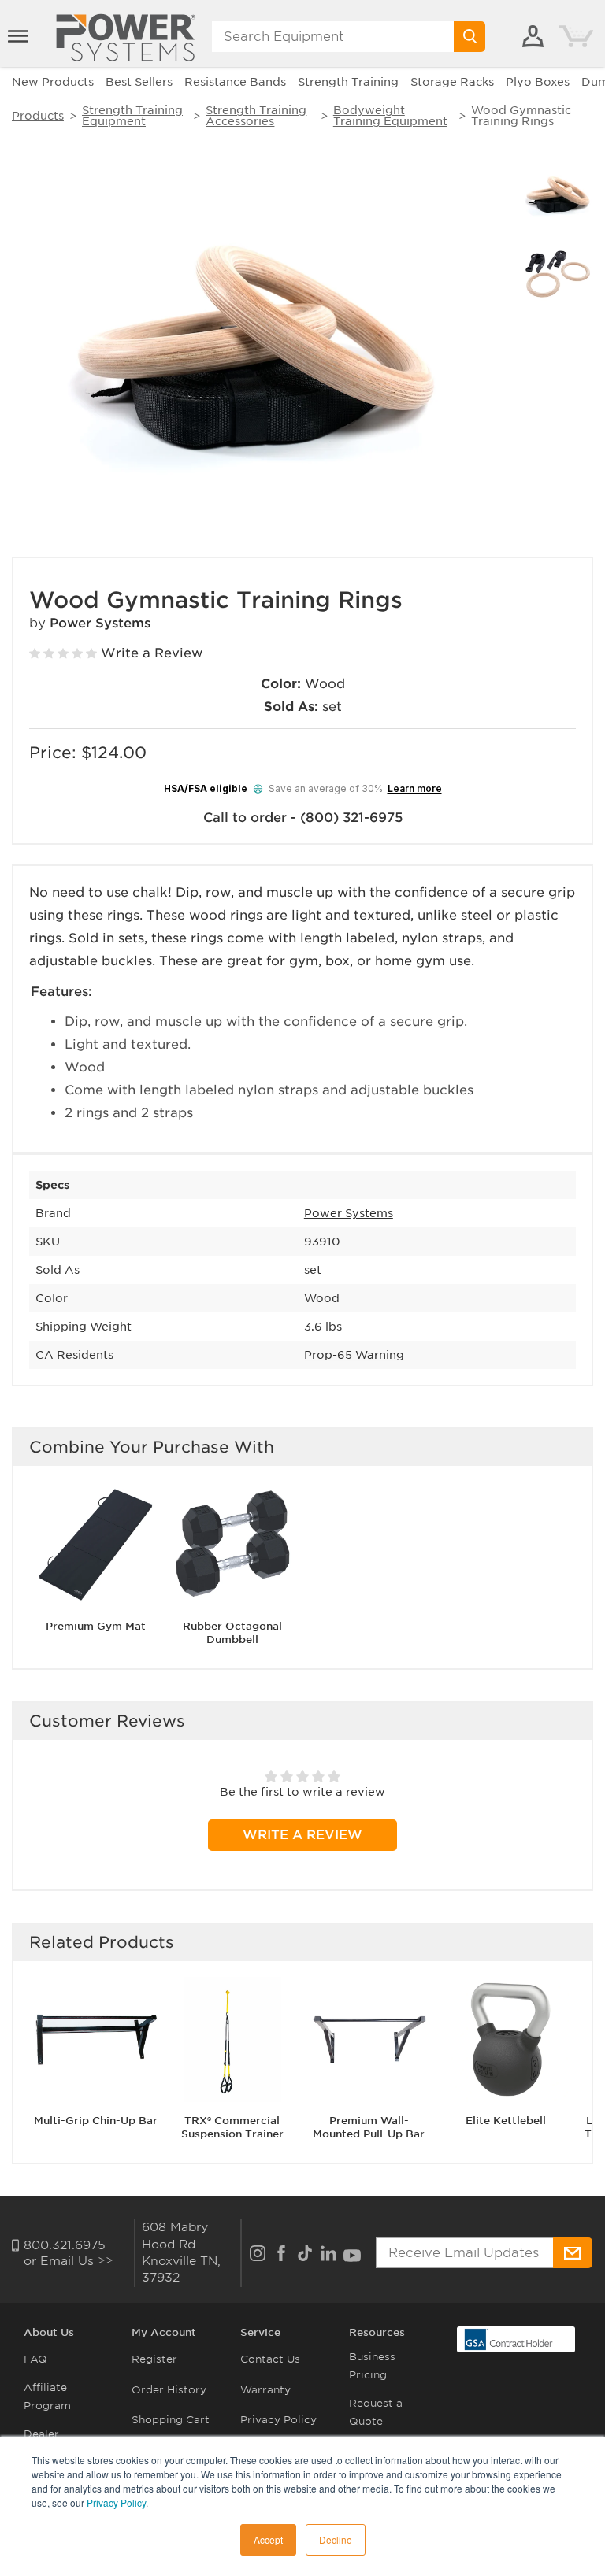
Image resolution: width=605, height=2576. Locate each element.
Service (260, 2332)
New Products (53, 82)
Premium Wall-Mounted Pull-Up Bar (369, 2127)
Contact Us (270, 2359)
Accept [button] (268, 2539)
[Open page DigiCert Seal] (509, 2339)
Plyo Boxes (538, 82)
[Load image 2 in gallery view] (558, 274)
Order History (169, 2390)
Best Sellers (139, 82)
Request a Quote (376, 2412)
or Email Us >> (69, 2261)
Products (38, 116)
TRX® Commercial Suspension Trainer (232, 2127)
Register (154, 2359)
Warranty (265, 2390)
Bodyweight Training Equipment (390, 116)
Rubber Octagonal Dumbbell (232, 1633)
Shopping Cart (171, 2420)
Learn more (415, 788)
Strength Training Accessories (256, 116)
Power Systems (100, 623)
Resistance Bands (235, 82)
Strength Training (348, 82)
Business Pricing (372, 2366)
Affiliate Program (47, 2396)
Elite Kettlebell (506, 2121)
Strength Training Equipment (132, 116)
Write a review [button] (302, 1835)
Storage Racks (452, 82)
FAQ (35, 2359)
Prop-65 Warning (354, 1355)
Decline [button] (336, 2539)
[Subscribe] (573, 2253)
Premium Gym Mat (96, 1626)
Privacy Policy (116, 2502)
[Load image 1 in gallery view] (558, 196)
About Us (49, 2332)
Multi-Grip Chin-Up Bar (96, 2121)
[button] (20, 36)
